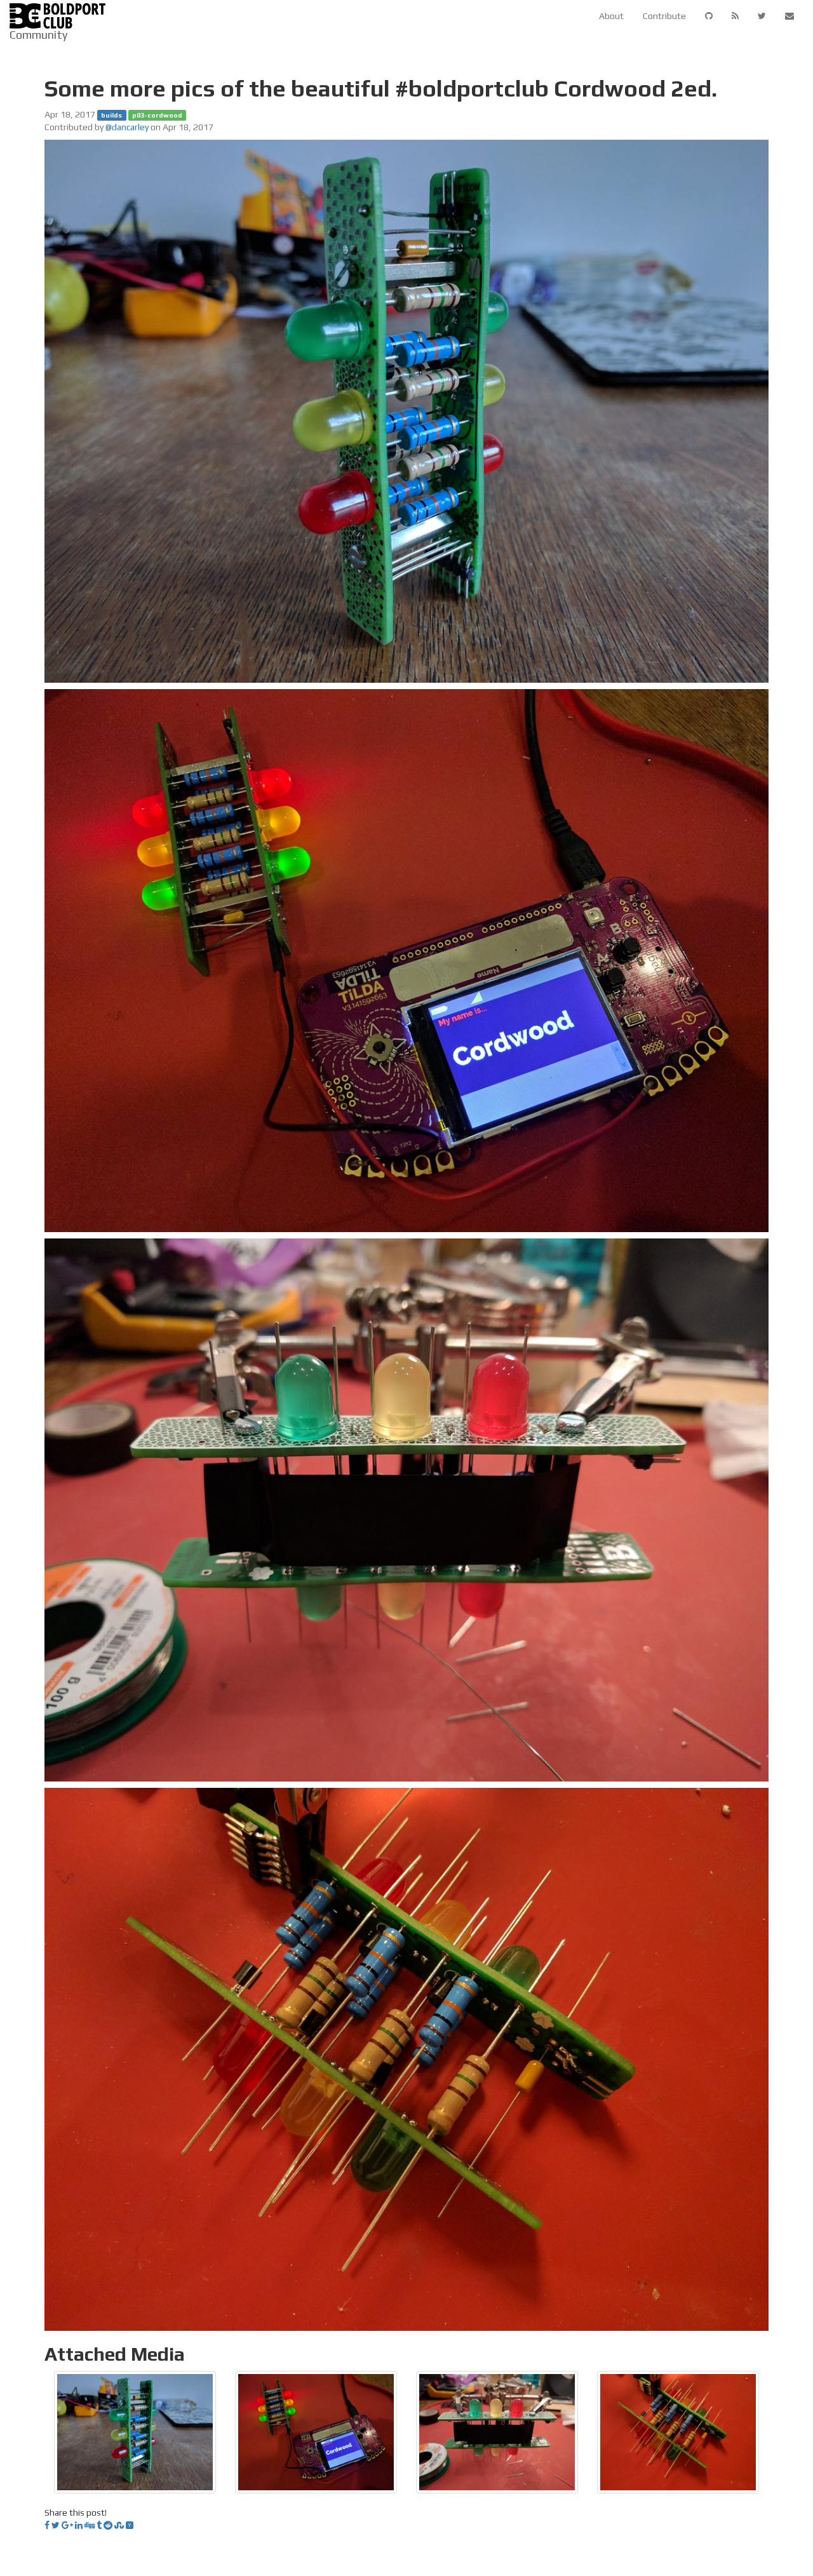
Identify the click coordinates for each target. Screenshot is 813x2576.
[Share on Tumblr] (99, 2525)
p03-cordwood (157, 115)
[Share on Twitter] (56, 2525)
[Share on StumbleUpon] (119, 2525)
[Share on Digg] (90, 2525)
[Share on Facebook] (47, 2525)
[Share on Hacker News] (130, 2525)
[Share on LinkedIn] (79, 2525)
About (611, 16)
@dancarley (127, 127)
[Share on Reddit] (108, 2525)
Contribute (664, 16)
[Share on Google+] (67, 2525)
